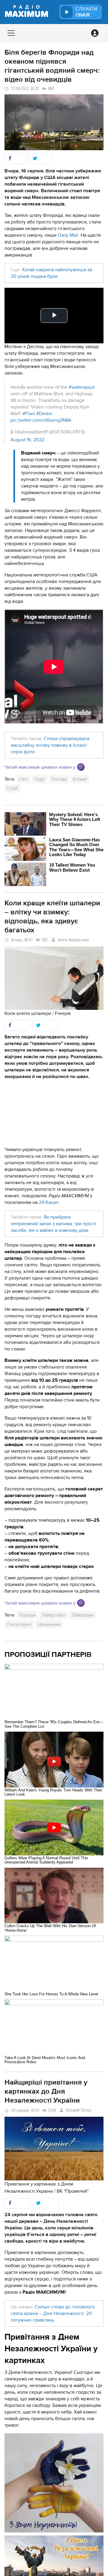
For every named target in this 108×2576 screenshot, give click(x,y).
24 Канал (49, 1202)
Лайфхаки (83, 1615)
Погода (59, 779)
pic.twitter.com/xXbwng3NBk (41, 420)
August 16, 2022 (27, 440)
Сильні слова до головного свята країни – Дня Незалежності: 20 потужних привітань (53, 2313)
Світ (23, 779)
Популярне (19, 1624)
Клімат (80, 779)
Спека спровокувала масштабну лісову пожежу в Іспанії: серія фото (50, 745)
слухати (86, 12)
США (12, 788)
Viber (81, 767)
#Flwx (29, 414)
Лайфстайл (54, 1615)
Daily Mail (68, 235)
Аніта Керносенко (73, 940)
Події (39, 779)
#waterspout (82, 387)
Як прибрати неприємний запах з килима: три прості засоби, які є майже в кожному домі (54, 1224)
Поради (27, 1615)
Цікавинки (49, 1624)
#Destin (44, 414)
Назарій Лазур (79, 2110)
